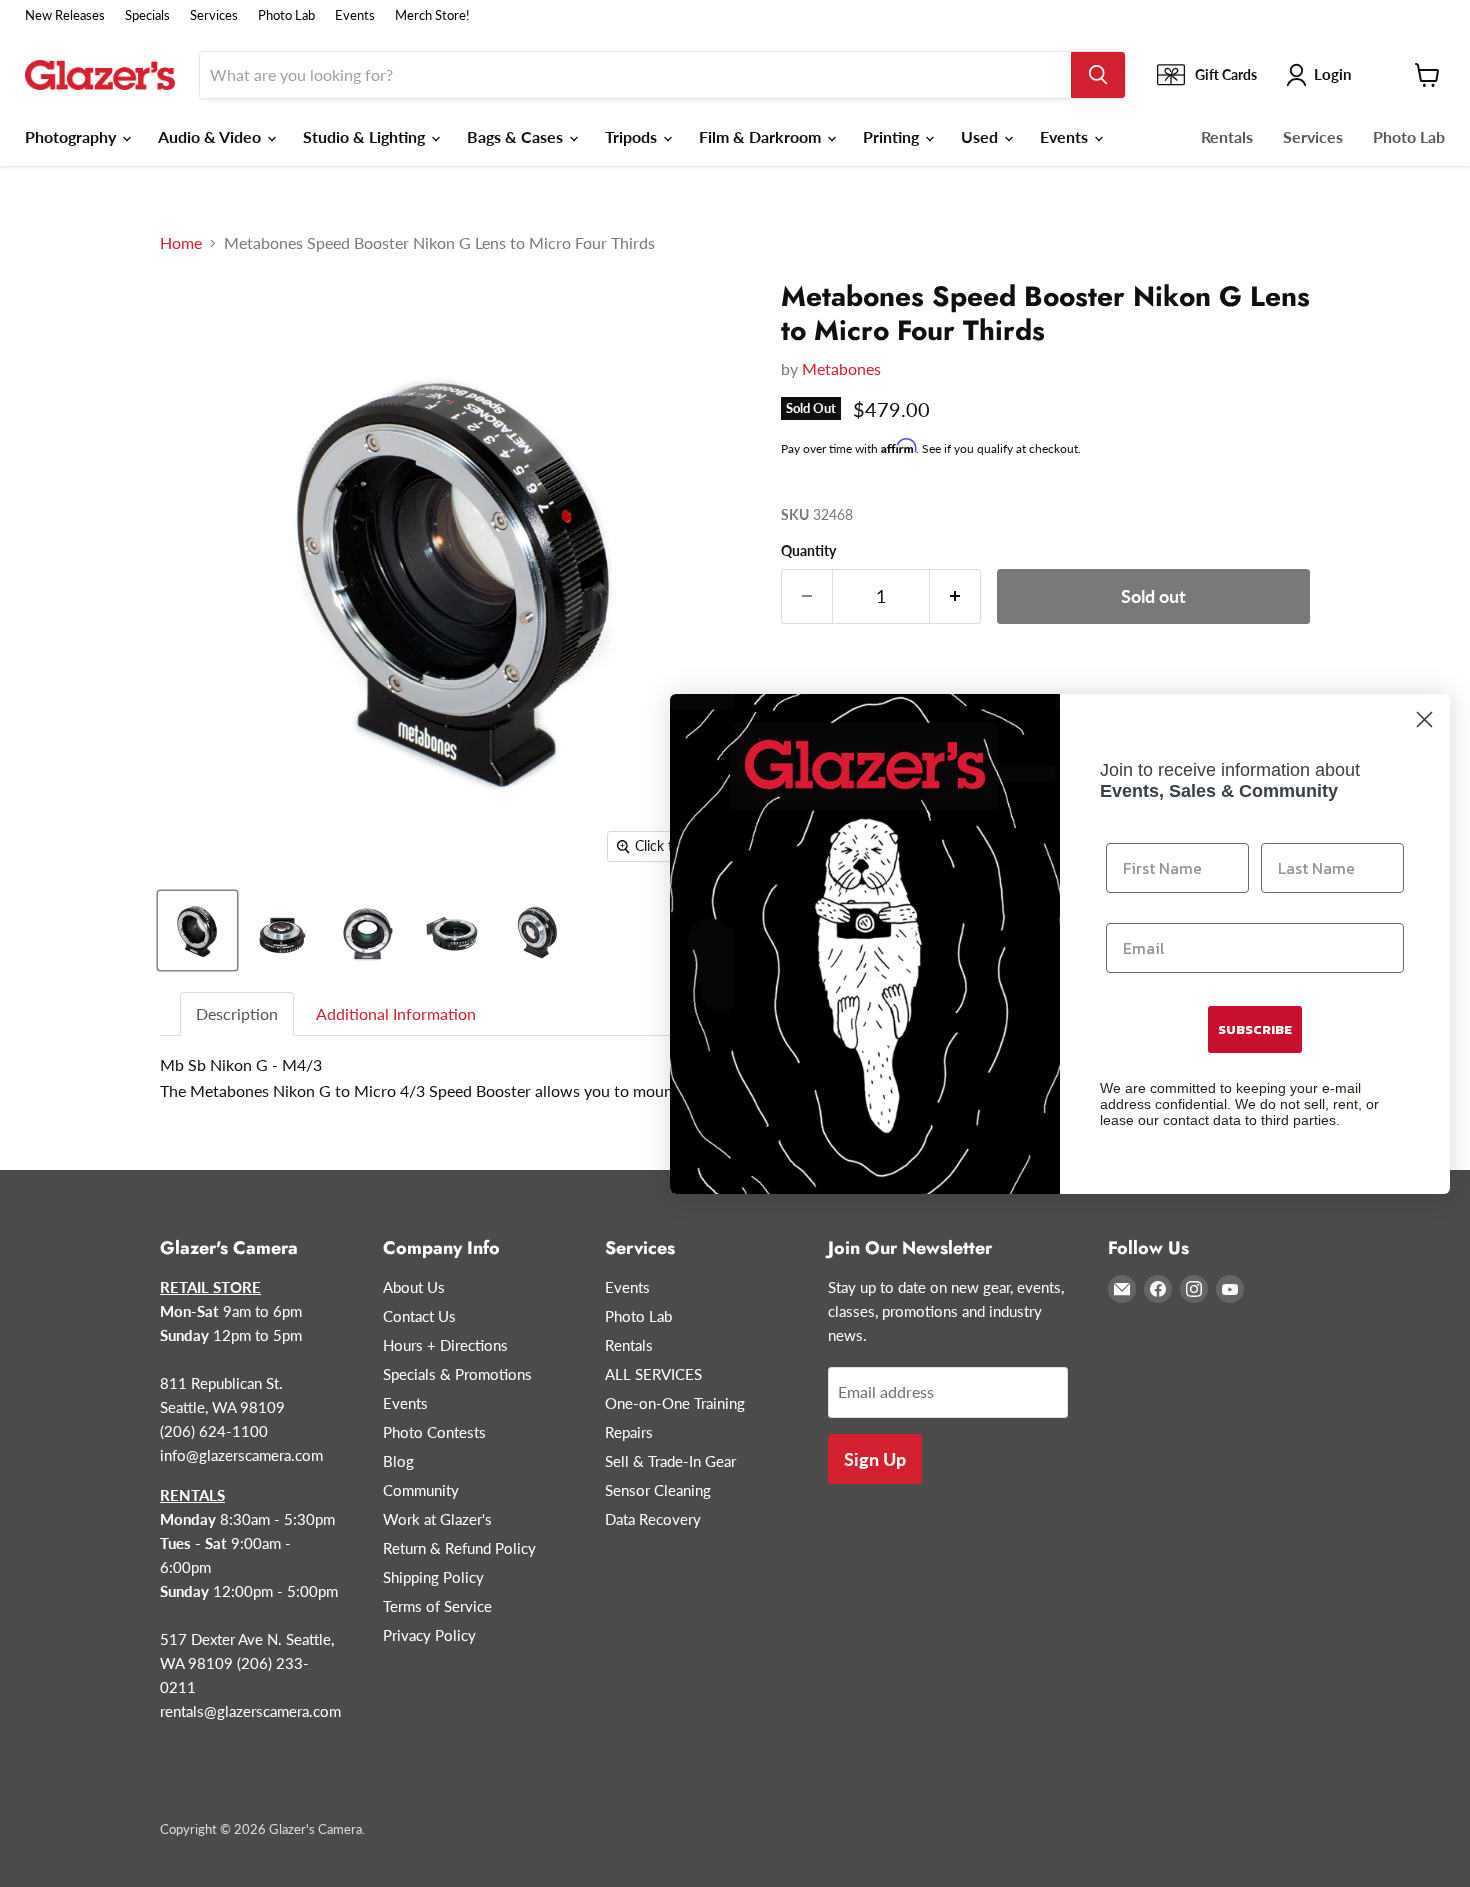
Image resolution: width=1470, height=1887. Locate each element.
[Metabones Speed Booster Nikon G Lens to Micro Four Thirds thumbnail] (197, 930)
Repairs (629, 1432)
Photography (72, 136)
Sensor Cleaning (658, 1490)
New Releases (65, 15)
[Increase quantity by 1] (955, 596)
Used (981, 136)
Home (181, 243)
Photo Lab (286, 15)
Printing (893, 136)
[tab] (238, 1014)
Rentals (1227, 136)
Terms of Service (437, 1606)
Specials (147, 15)
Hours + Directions (445, 1345)
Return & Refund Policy (459, 1548)
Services (214, 15)
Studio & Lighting (366, 136)
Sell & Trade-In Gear (670, 1461)
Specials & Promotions (457, 1374)
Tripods (633, 136)
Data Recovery (653, 1519)
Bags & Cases (517, 136)
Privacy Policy (429, 1635)
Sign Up (875, 1459)
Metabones (841, 368)
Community (421, 1490)
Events (355, 15)
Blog (398, 1461)
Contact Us (419, 1316)
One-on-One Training (675, 1403)
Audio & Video (211, 136)
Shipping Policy (433, 1577)
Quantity (808, 551)
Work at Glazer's (437, 1519)
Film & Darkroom (762, 136)
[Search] (1098, 75)
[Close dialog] (1424, 719)
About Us (414, 1287)
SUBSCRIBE (1255, 1029)
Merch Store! (432, 15)
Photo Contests (434, 1432)
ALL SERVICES (653, 1374)
